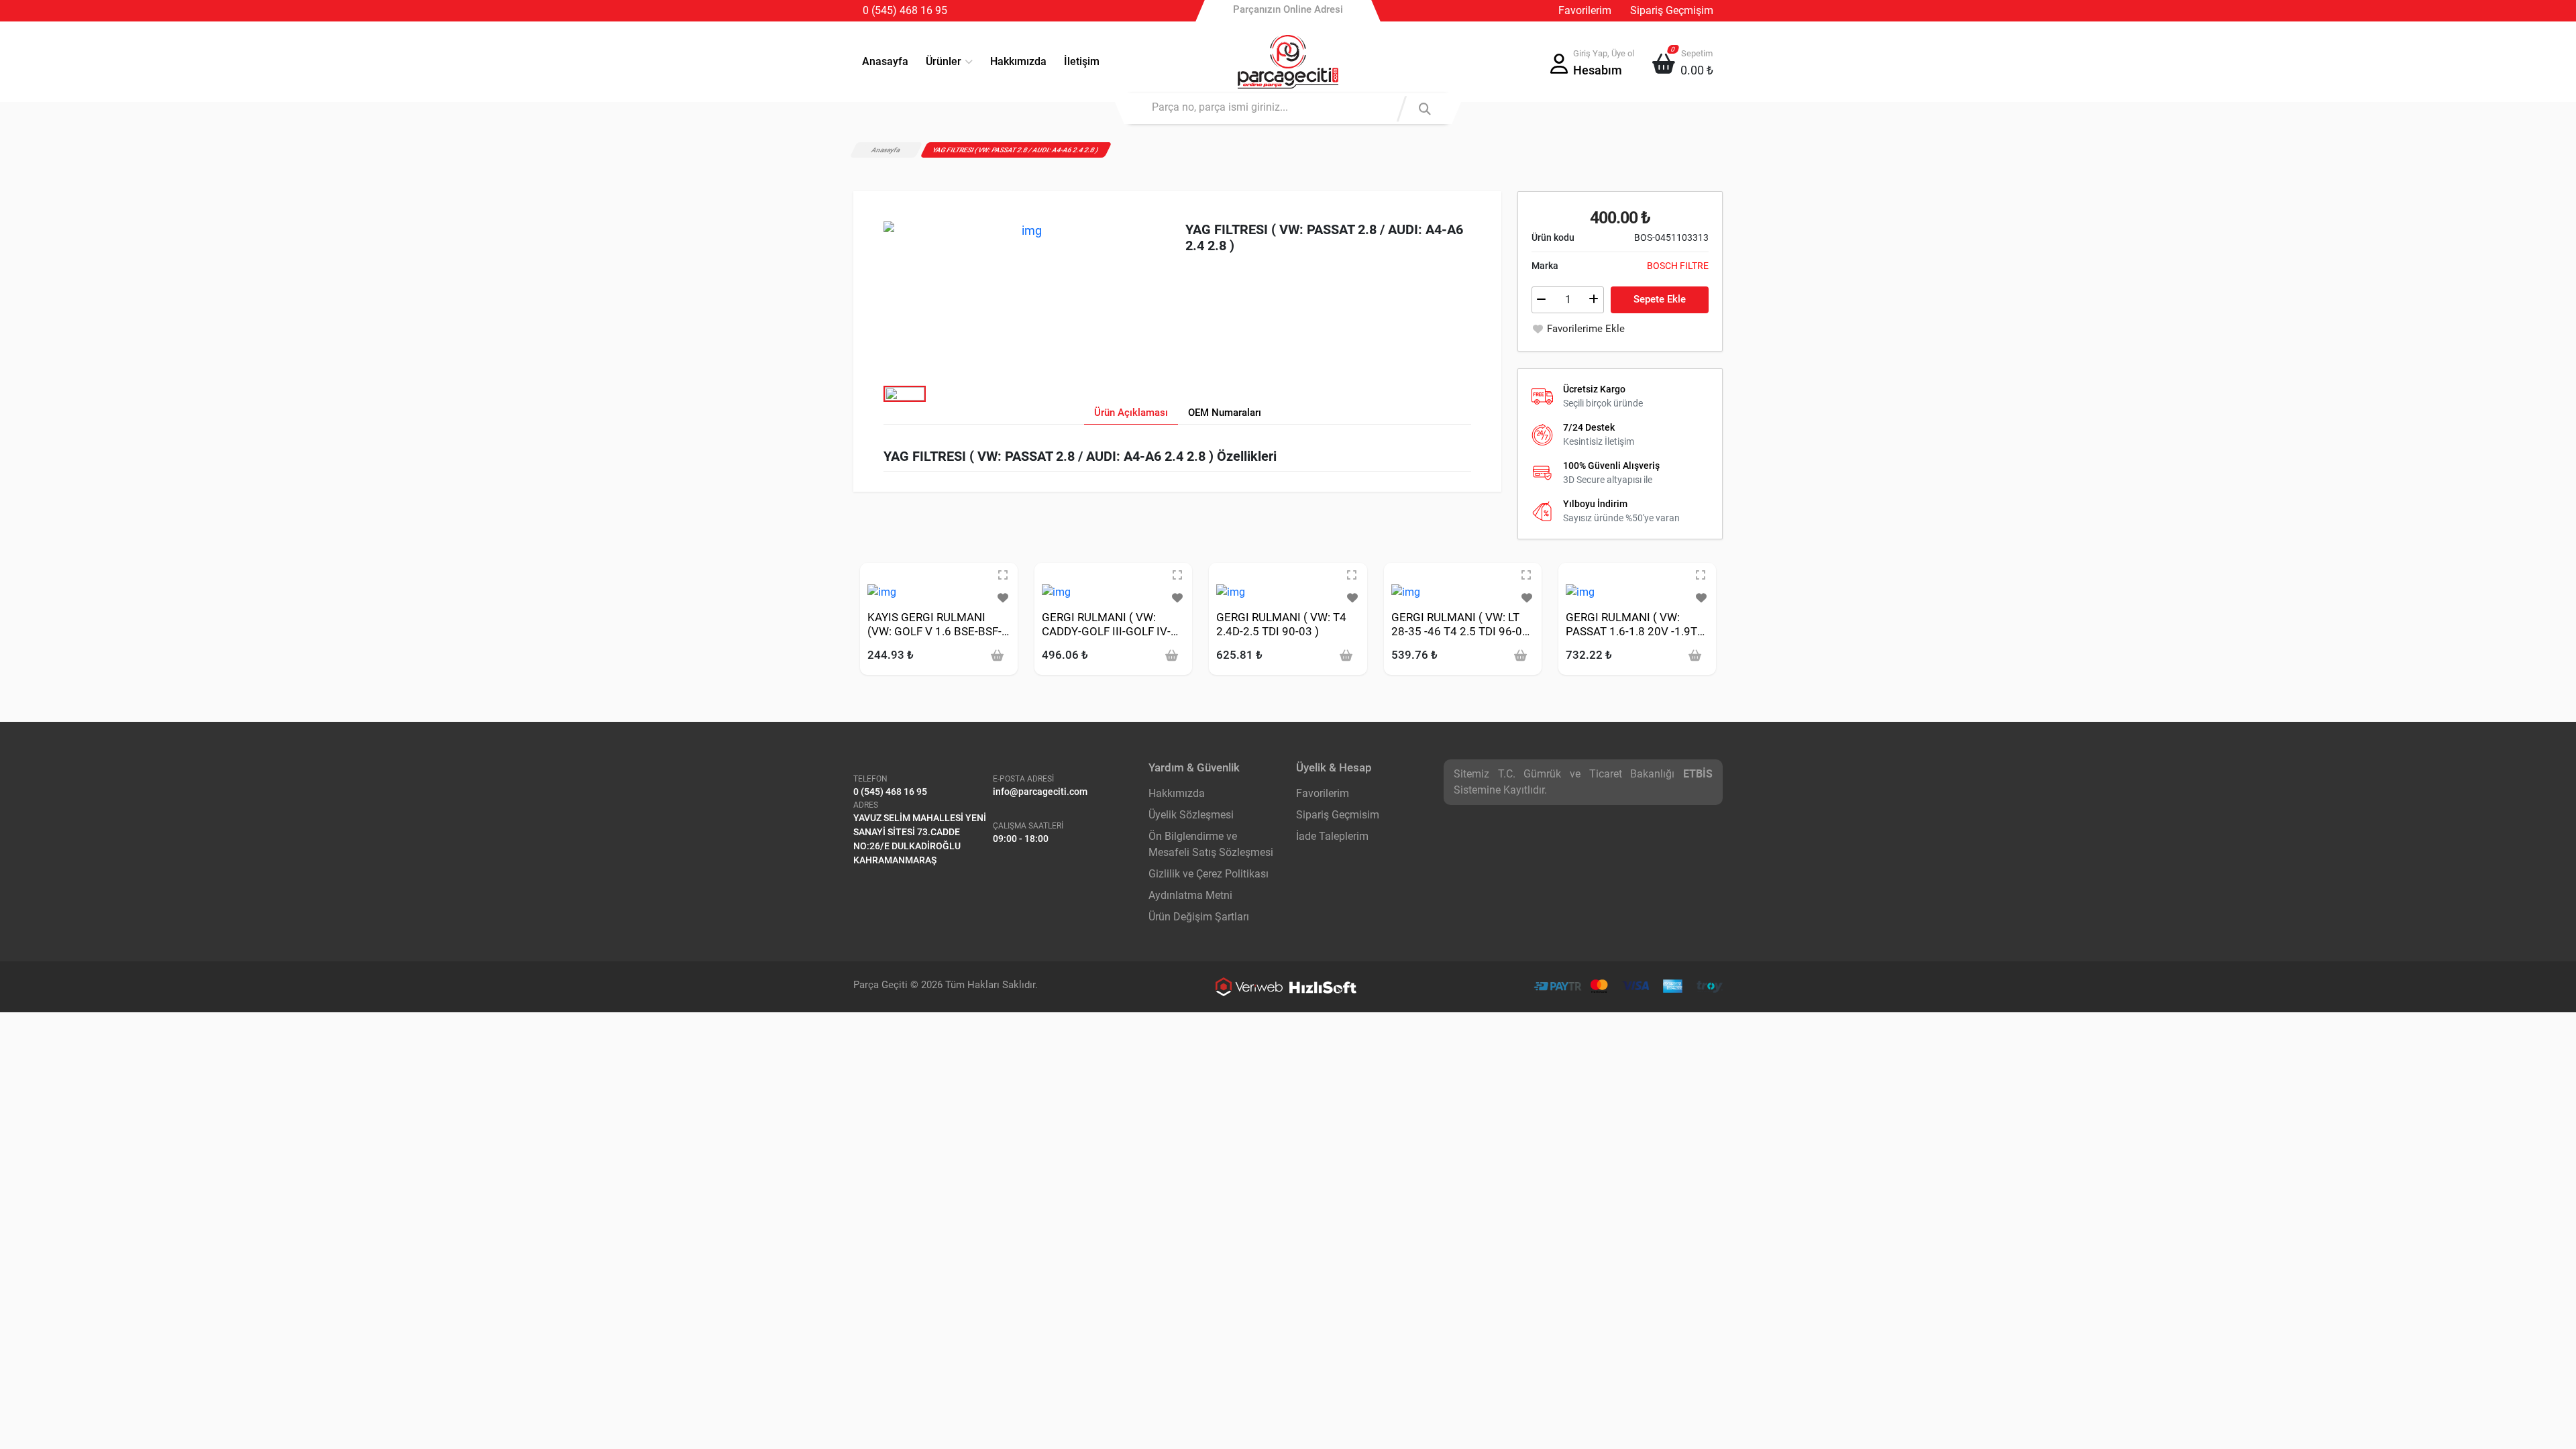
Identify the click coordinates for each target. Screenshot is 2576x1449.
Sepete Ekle (1660, 299)
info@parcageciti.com (1040, 792)
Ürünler (944, 61)
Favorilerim (1585, 10)
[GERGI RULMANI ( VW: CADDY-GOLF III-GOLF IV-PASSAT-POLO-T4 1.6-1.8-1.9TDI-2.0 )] (1056, 591)
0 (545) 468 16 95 (905, 10)
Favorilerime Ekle (1586, 329)
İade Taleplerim (1332, 836)
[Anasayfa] (1288, 62)
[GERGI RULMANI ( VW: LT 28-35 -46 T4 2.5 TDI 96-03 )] (1406, 591)
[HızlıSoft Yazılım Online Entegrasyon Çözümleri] (1323, 987)
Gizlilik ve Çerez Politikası (1209, 874)
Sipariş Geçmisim (1338, 815)
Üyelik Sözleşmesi (1191, 815)
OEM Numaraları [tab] (1225, 413)
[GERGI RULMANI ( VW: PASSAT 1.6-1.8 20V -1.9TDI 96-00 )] (1580, 591)
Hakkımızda (1018, 61)
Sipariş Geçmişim (1672, 10)
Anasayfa (885, 61)
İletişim (1082, 61)
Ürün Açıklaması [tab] (1131, 413)
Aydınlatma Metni (1190, 895)
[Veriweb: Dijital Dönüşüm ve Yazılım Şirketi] (1249, 987)
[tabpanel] (1177, 460)
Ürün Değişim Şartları (1199, 917)
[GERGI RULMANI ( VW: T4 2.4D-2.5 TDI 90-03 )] (1231, 591)
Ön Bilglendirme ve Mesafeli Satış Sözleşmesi (1211, 844)
